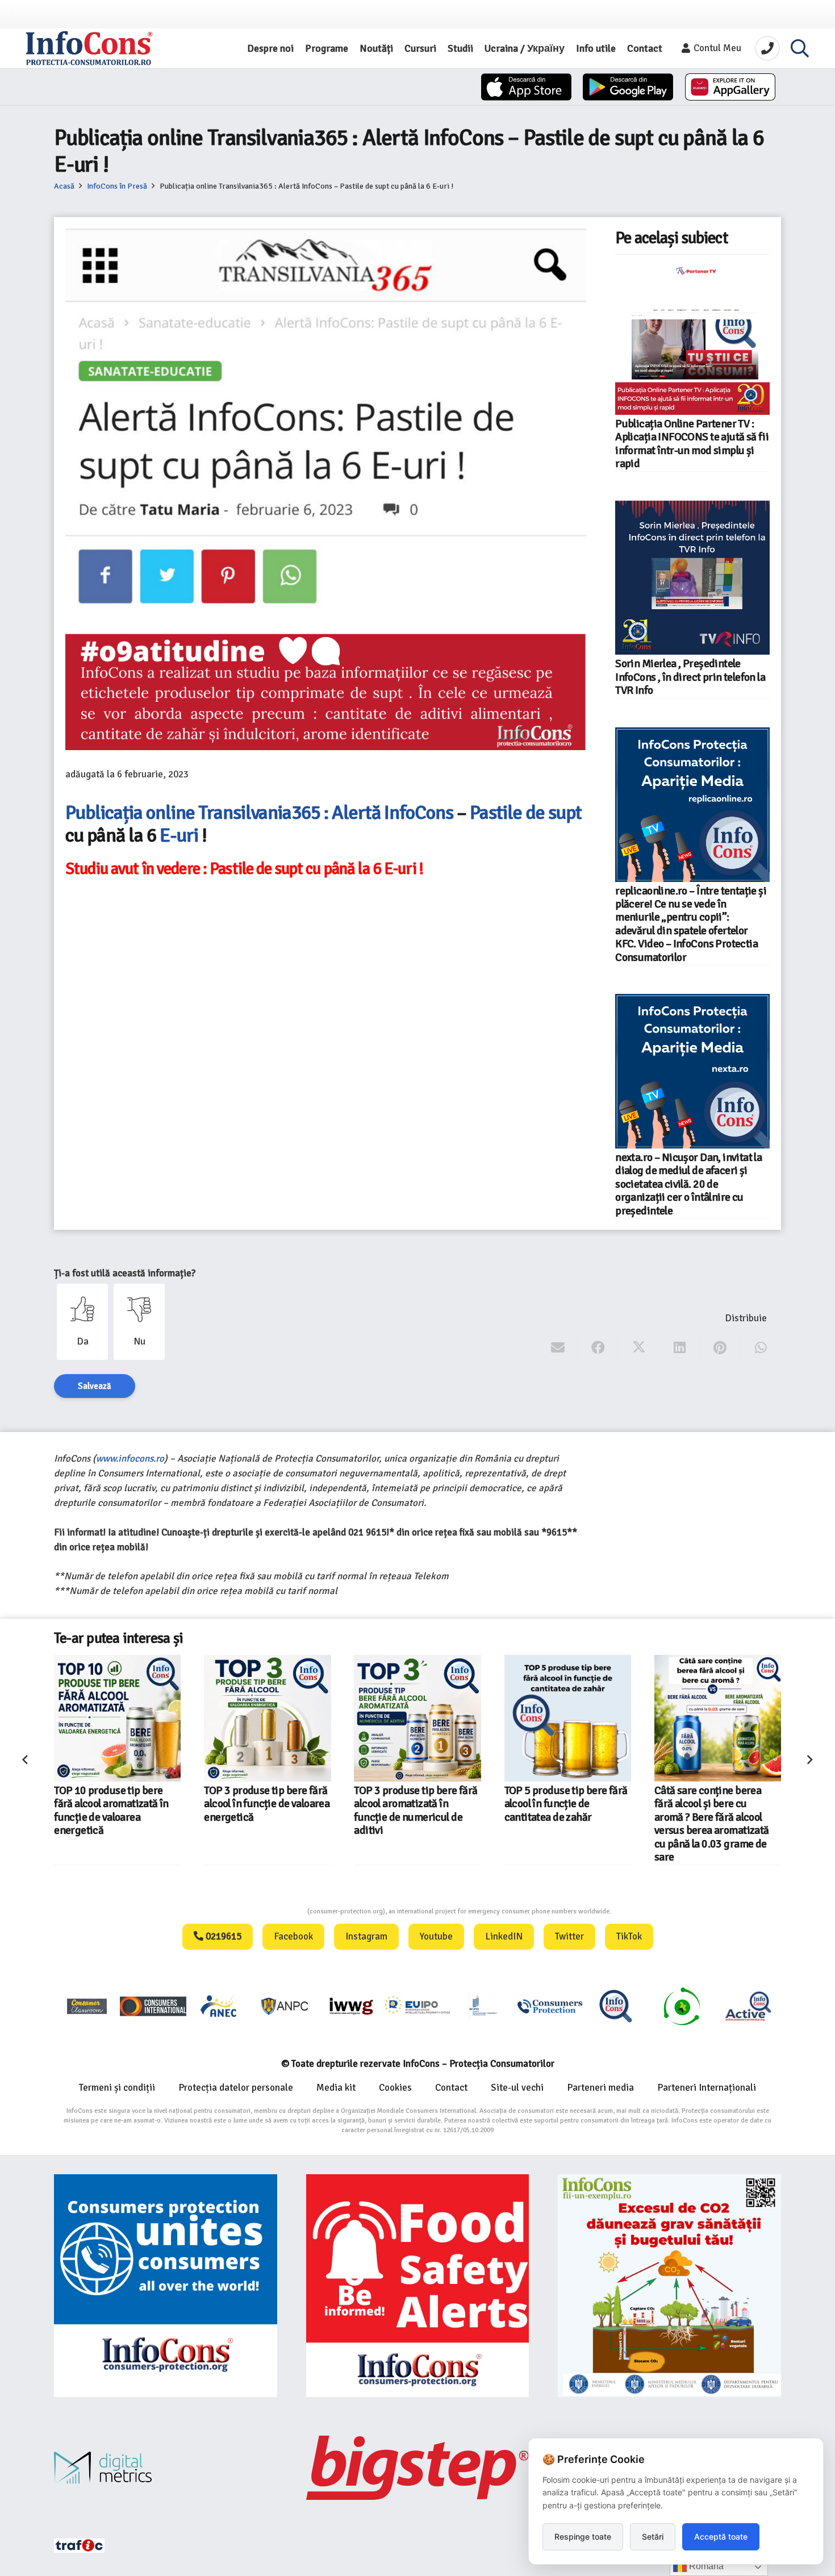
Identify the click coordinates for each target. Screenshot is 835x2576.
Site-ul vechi (517, 2088)
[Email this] (558, 1348)
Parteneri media (600, 2088)
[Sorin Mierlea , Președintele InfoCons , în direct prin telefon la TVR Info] (692, 578)
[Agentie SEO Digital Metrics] (166, 2468)
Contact (451, 2088)
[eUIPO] (417, 2006)
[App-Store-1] (628, 87)
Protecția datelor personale (236, 2088)
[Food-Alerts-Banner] (418, 2286)
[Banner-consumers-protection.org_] (166, 2286)
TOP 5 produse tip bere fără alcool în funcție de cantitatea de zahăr (566, 1804)
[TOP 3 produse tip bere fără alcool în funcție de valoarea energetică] (267, 1718)
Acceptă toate (721, 2537)
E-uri (179, 835)
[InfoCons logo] (89, 48)
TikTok (629, 1936)
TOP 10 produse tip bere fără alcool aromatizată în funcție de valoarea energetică (111, 1811)
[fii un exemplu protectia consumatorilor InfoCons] (669, 2286)
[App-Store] (526, 87)
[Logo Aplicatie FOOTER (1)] (616, 2006)
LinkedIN (504, 1936)
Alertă (356, 813)
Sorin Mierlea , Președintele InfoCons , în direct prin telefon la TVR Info (690, 677)
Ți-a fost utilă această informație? (125, 1273)
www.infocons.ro (130, 1458)
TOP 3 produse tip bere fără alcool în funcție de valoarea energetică (267, 1804)
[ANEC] (219, 2006)
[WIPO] (483, 2006)
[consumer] (87, 2006)
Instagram (366, 1936)
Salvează (95, 1386)
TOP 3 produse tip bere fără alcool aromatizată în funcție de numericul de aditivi (416, 1811)
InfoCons (417, 813)
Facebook (293, 1936)
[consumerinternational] (153, 2006)
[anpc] (285, 2006)
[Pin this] (720, 1348)
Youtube (436, 1936)
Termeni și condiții (117, 2088)
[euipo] (351, 2006)
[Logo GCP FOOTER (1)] (682, 2006)
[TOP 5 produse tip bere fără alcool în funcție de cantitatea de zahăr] (568, 1718)
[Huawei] (730, 87)
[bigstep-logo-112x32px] (418, 2467)
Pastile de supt (526, 813)
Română (705, 2566)
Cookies (395, 2088)
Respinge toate (583, 2537)
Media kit (336, 2088)
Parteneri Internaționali (707, 2088)
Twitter (569, 1936)
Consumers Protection (265, 1911)
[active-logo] (748, 2006)
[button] (800, 48)
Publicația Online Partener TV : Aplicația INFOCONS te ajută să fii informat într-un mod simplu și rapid (692, 444)
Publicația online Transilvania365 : (197, 813)
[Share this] (598, 1348)
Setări (653, 2537)
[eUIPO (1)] (550, 2006)
